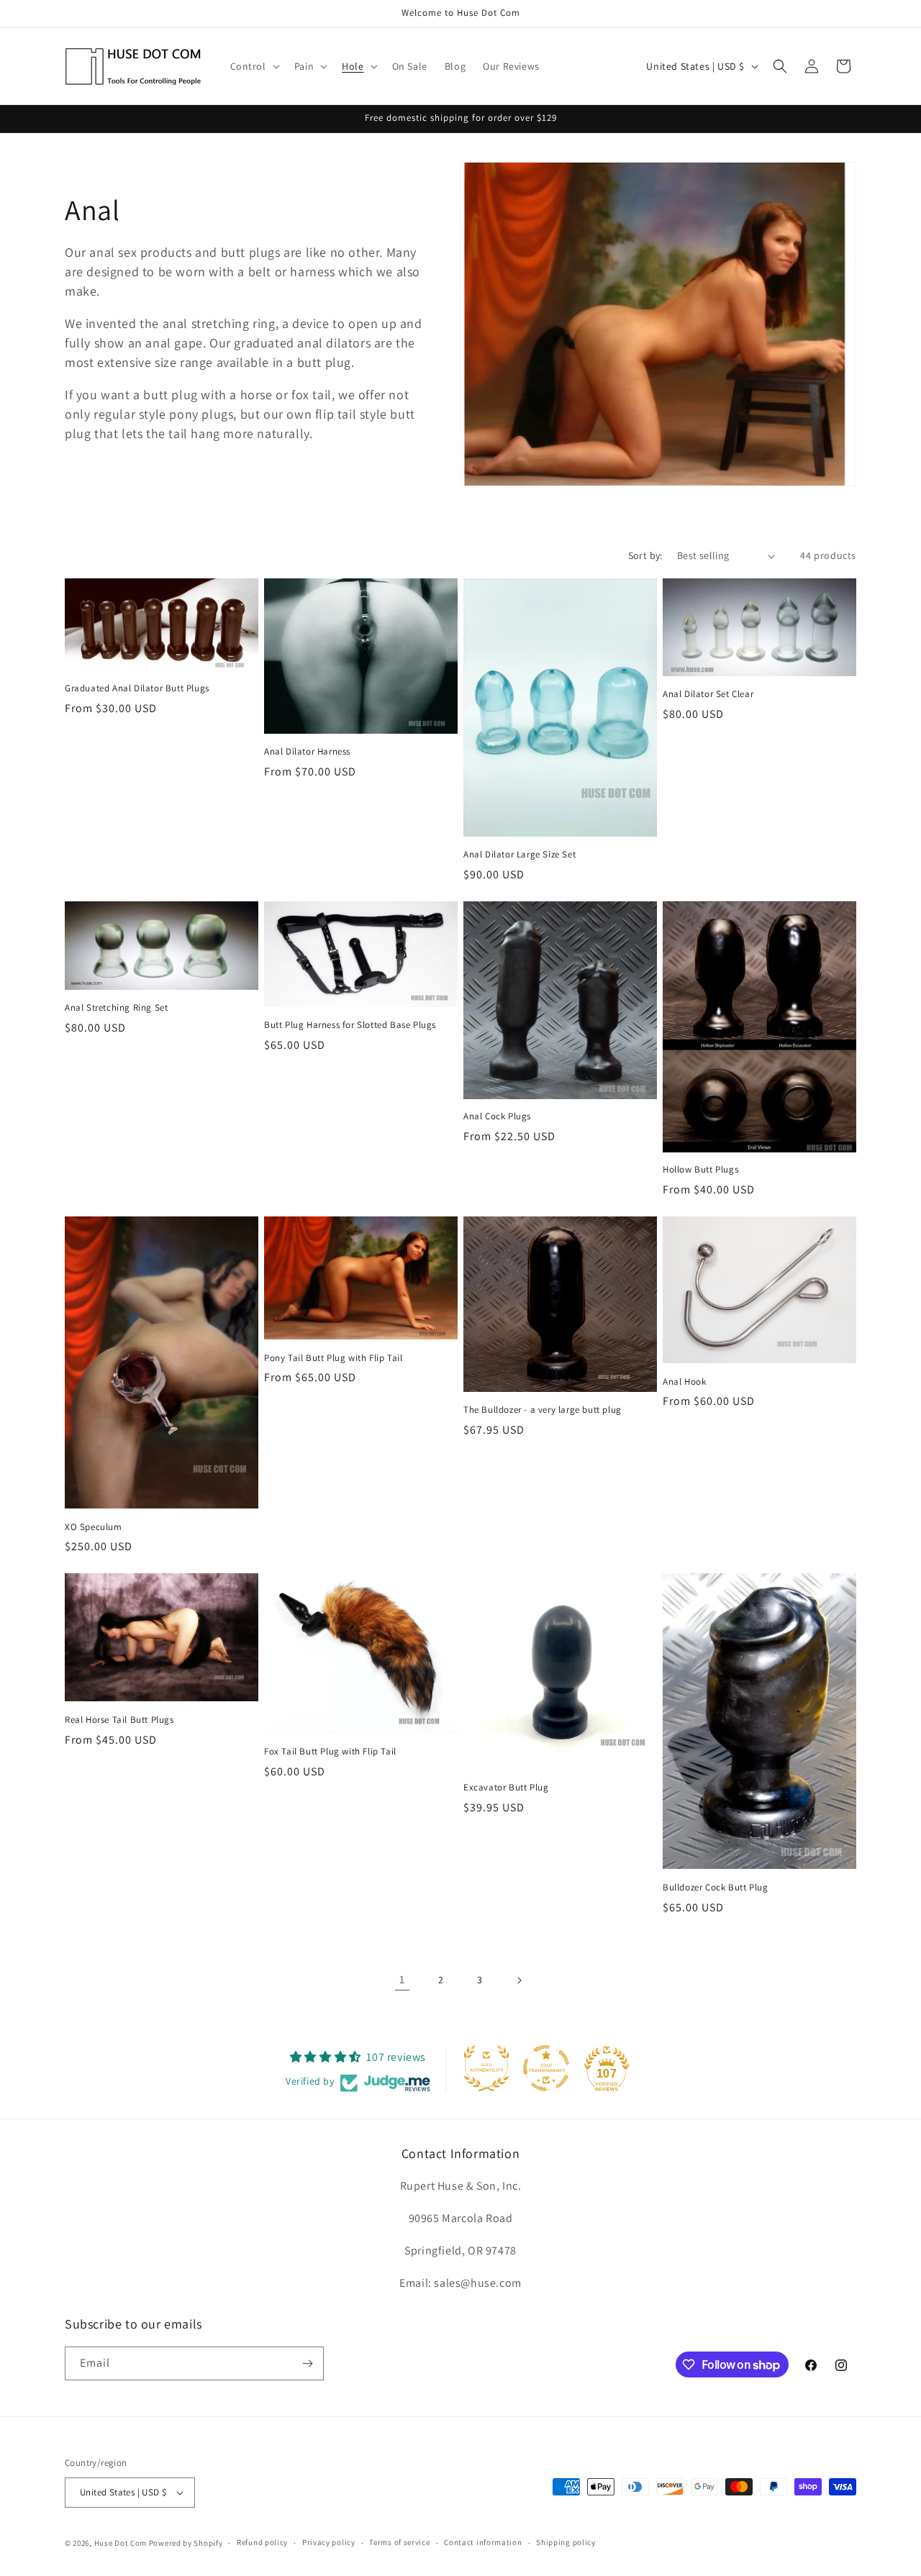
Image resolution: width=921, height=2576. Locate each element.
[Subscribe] (307, 2363)
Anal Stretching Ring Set (116, 1008)
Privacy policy (329, 2542)
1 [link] (402, 1979)
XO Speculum (94, 1527)
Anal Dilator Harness (307, 752)
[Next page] (519, 1980)
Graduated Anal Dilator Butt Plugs (137, 688)
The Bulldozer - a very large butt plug (543, 1410)
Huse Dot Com (121, 2543)
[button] (254, 66)
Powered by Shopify (186, 2543)
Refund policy (262, 2542)
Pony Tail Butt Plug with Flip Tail (333, 1358)
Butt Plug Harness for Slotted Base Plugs (350, 1025)
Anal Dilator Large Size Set (520, 855)
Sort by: (645, 555)
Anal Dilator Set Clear (708, 694)
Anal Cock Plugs (497, 1116)
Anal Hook (684, 1382)
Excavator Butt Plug (506, 1788)
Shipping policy (566, 2542)
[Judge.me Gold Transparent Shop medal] (546, 2068)
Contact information (483, 2542)
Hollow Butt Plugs (700, 1170)
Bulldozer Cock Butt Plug (715, 1888)
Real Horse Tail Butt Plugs (119, 1720)
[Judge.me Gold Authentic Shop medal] (486, 2068)
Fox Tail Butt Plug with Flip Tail (330, 1752)
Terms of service (399, 2542)
